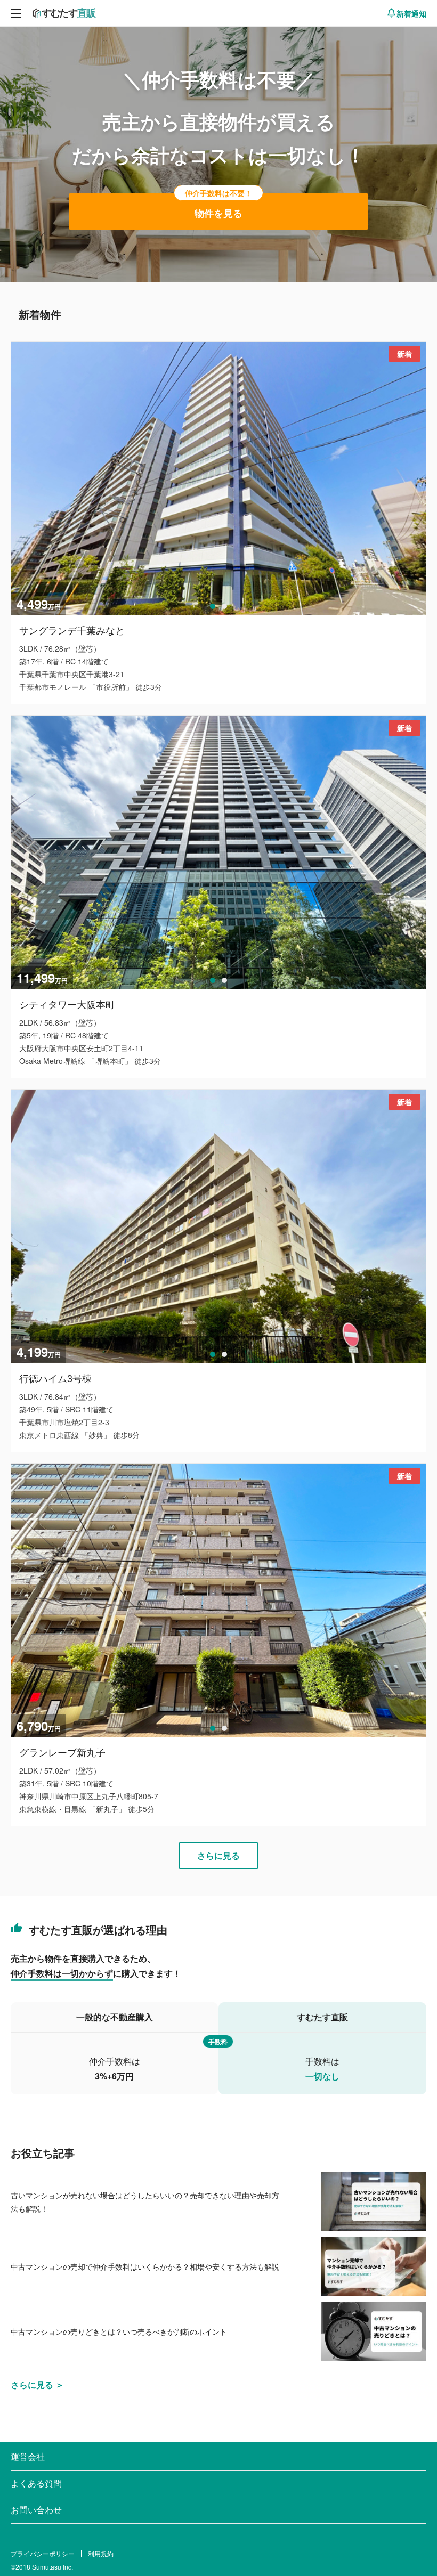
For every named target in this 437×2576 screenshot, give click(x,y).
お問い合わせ (36, 2510)
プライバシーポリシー (43, 2553)
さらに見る (218, 1855)
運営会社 (28, 2456)
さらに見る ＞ (37, 2384)
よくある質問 (36, 2483)
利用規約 (101, 2553)
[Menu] (16, 13)
